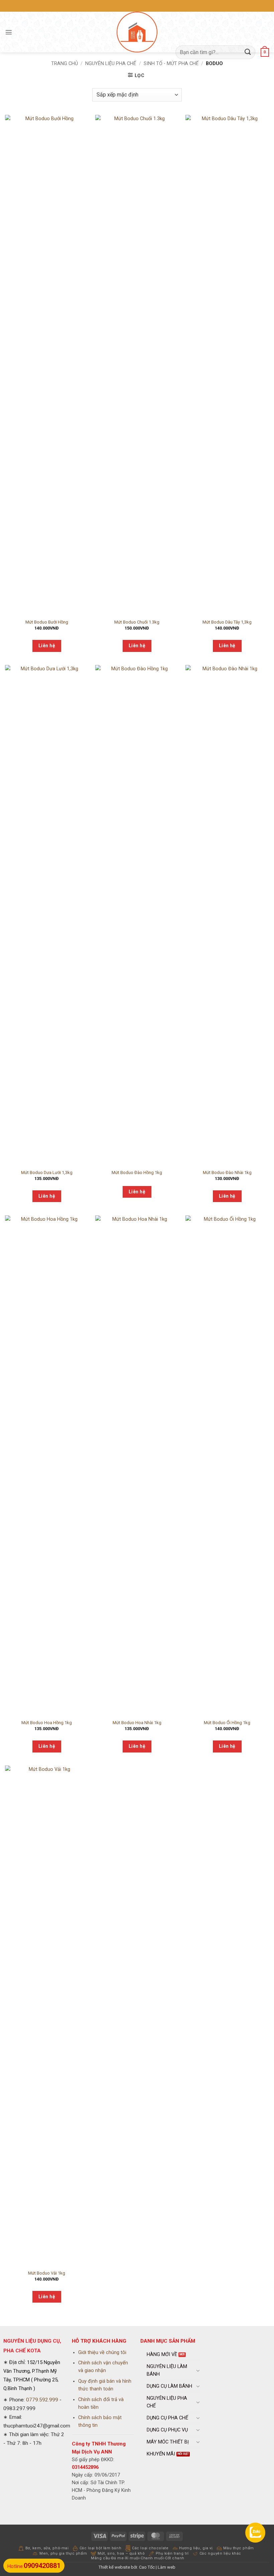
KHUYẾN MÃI (161, 2454)
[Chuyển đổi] (198, 2370)
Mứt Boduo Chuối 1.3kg (137, 622)
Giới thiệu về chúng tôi (102, 2353)
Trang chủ (64, 64)
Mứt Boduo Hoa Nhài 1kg (137, 1723)
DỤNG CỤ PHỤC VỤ (167, 2430)
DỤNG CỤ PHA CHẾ (167, 2418)
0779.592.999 (42, 2400)
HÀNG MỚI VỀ (162, 2355)
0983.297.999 (19, 2408)
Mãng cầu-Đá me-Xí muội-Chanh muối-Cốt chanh (138, 2558)
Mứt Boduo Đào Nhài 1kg (227, 1173)
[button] (9, 32)
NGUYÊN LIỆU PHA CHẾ (111, 64)
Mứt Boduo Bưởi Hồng (47, 622)
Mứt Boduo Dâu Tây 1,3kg (227, 622)
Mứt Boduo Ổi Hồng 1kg (227, 1723)
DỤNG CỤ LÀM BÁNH (169, 2386)
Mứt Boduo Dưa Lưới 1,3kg (47, 1173)
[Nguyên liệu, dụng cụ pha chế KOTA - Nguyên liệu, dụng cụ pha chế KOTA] (137, 32)
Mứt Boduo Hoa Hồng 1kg (47, 1723)
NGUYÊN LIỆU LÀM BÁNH (167, 2370)
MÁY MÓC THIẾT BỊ (168, 2442)
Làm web (167, 2567)
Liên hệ (47, 646)
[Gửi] (248, 52)
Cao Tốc (147, 2567)
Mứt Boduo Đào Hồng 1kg (137, 1173)
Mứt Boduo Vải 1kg (47, 2273)
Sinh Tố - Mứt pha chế (171, 64)
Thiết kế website (114, 2567)
